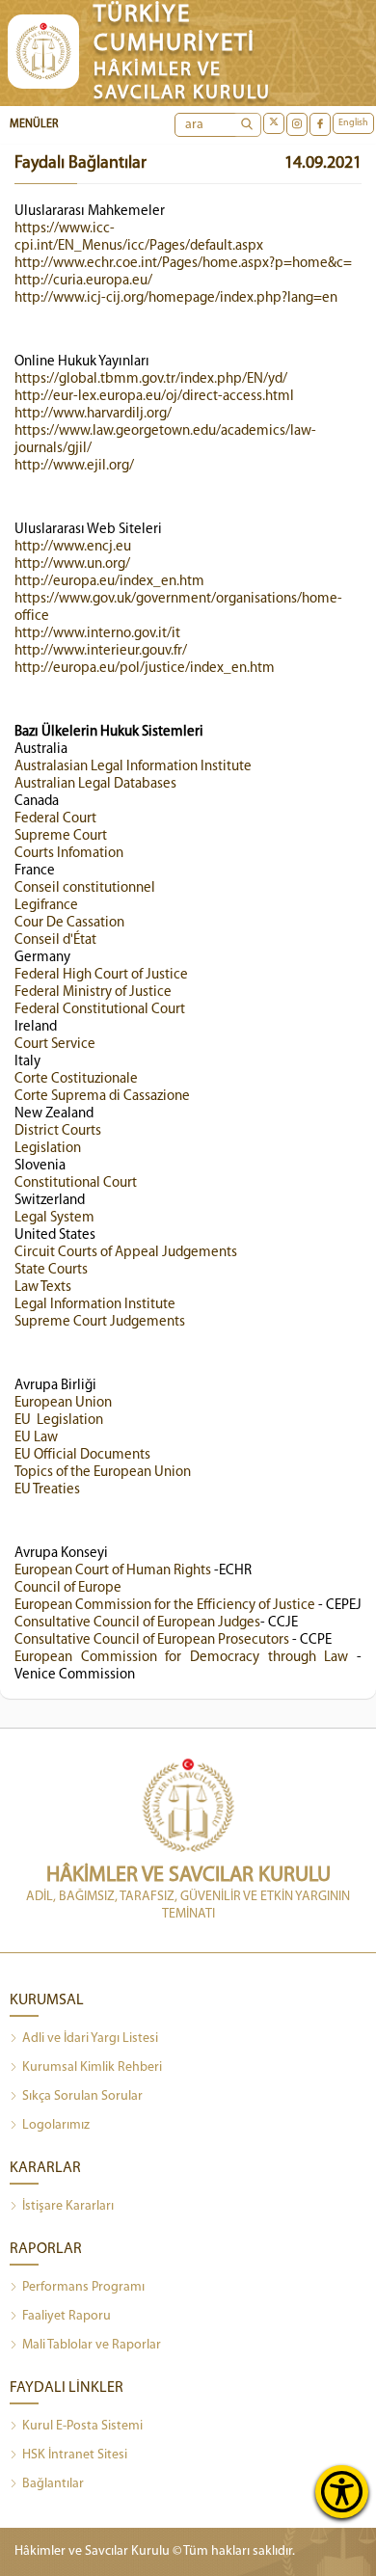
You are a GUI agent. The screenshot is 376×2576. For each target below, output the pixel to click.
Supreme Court (61, 836)
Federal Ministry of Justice (96, 993)
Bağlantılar (53, 2484)
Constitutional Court (76, 1183)
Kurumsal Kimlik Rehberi (92, 2067)
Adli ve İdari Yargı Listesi (90, 2039)
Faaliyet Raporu (67, 2316)
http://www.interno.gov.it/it (97, 634)
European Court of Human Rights (113, 1571)
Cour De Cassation (69, 923)
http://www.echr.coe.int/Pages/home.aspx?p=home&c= (183, 264)
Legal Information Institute (95, 1305)
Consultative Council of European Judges (137, 1623)
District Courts (58, 1131)
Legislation (48, 1149)
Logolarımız (56, 2125)
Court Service (55, 1045)
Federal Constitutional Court (100, 1010)
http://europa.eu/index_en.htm (109, 582)
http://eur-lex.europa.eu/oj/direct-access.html (154, 397)
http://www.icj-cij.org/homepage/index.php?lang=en (176, 298)
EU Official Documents (82, 1455)
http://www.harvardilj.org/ (93, 414)
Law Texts (43, 1288)
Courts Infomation (69, 854)
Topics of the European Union (103, 1473)
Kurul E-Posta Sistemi (82, 2426)
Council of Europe (68, 1588)
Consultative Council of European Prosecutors (152, 1640)
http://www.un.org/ (72, 564)
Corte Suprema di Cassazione (102, 1097)
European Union (63, 1403)
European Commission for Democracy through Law (181, 1658)
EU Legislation (59, 1421)
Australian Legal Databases (95, 784)
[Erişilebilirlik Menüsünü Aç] (342, 2492)
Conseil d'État (55, 940)
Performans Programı (83, 2287)
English (353, 123)
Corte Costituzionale (76, 1079)
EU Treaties (47, 1490)
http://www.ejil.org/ (74, 466)
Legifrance (46, 906)
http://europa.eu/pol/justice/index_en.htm (145, 669)
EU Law (36, 1438)
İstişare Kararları (68, 2206)
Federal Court (55, 819)
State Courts (51, 1270)
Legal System (54, 1218)
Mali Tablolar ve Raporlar (92, 2345)
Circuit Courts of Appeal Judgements (126, 1253)
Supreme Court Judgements (101, 1322)
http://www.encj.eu (73, 547)
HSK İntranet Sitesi (75, 2455)
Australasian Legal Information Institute (133, 767)
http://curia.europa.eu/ (83, 281)
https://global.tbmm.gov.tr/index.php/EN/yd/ (151, 379)
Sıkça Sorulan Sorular (82, 2096)
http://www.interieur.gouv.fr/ (101, 651)
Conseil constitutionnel (85, 888)
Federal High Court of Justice (101, 975)
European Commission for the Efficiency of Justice (165, 1606)
